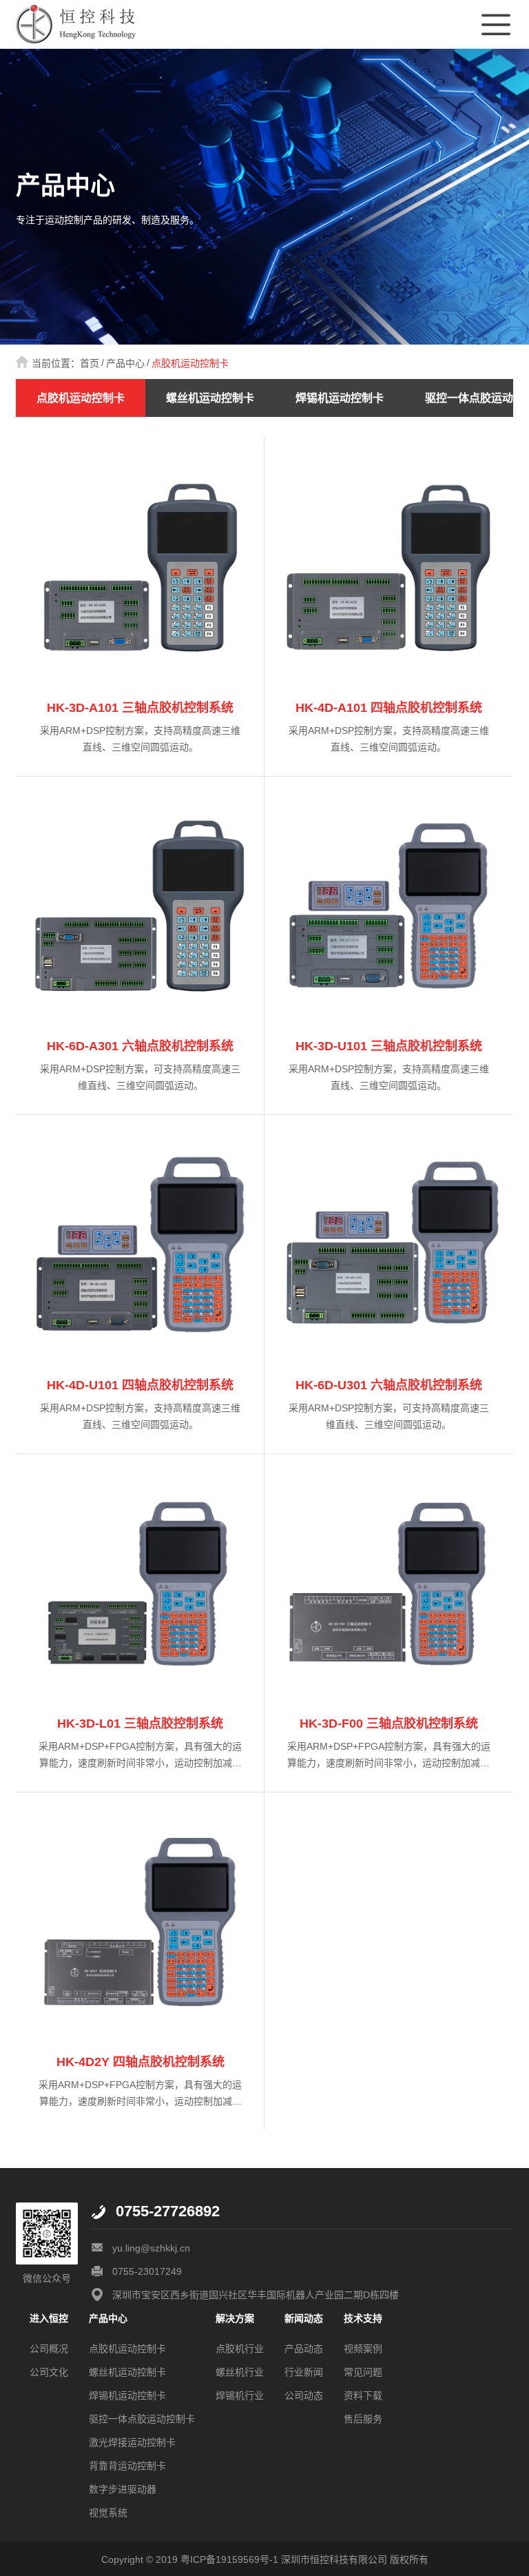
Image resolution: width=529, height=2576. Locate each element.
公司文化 (49, 2372)
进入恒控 (49, 2318)
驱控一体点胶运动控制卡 (142, 2419)
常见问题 (363, 2372)
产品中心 (125, 363)
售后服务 (363, 2419)
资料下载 (363, 2395)
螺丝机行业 (240, 2372)
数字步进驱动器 (123, 2489)
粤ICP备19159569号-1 (229, 2559)
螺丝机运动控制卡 (210, 398)
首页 (90, 363)
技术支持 (363, 2318)
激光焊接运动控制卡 (132, 2442)
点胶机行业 (240, 2349)
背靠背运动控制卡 (127, 2466)
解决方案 (235, 2318)
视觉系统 (108, 2513)
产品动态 (304, 2349)
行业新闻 (304, 2372)
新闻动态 (304, 2318)
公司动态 (304, 2395)
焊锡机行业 (240, 2395)
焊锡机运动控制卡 (340, 398)
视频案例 (363, 2349)
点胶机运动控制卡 (190, 363)
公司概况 (49, 2349)
